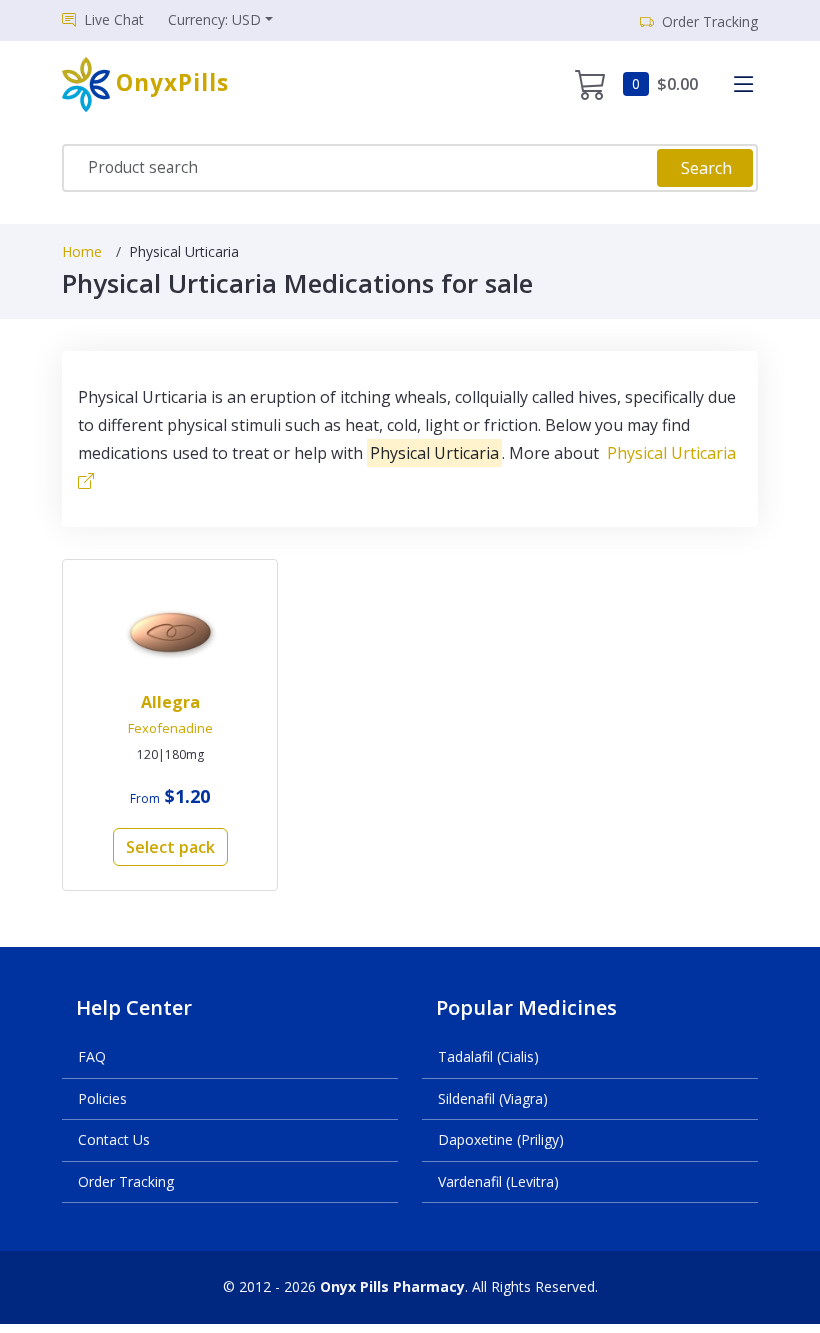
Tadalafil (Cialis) (488, 1056)
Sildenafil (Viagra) (493, 1098)
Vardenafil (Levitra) (498, 1181)
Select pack (170, 847)
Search (706, 168)
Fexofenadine (170, 728)
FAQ (92, 1056)
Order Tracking (126, 1181)
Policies (102, 1098)
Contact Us (114, 1139)
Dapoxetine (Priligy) (501, 1139)
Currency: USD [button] (214, 19)
